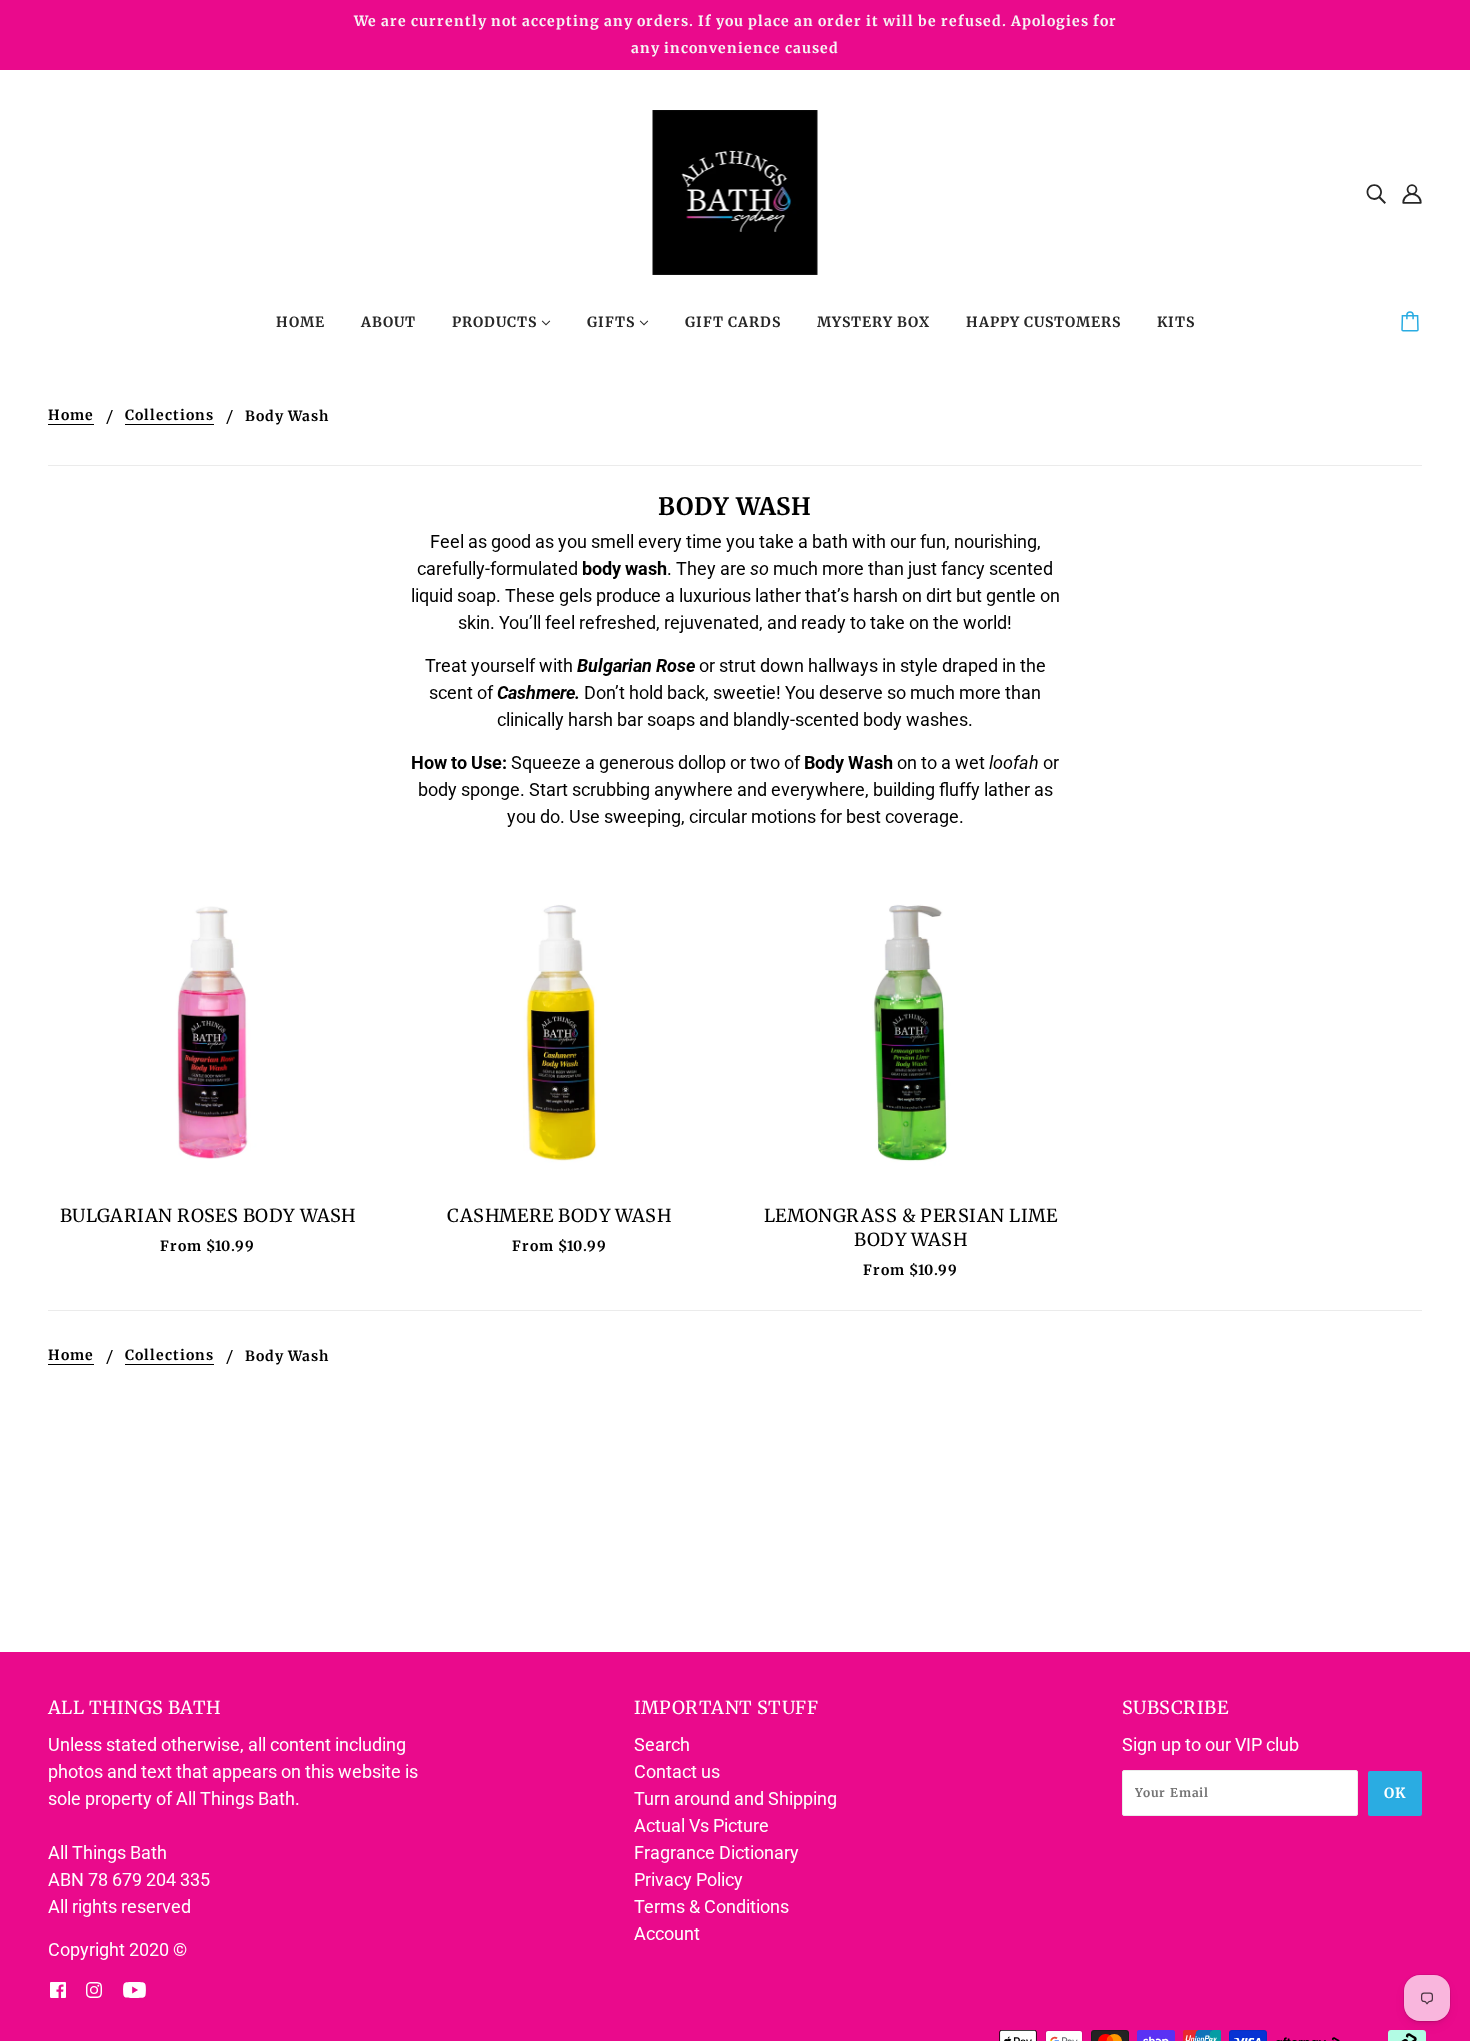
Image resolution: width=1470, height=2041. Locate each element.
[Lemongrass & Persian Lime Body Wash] (911, 1033)
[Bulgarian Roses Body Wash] (208, 1033)
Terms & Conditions (711, 1906)
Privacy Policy (688, 1879)
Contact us (677, 1771)
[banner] (735, 190)
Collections (169, 416)
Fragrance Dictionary (716, 1852)
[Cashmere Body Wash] (560, 1033)
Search (662, 1744)
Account (667, 1933)
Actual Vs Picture (701, 1825)
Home (71, 416)
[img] (1376, 192)
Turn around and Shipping (735, 1798)
